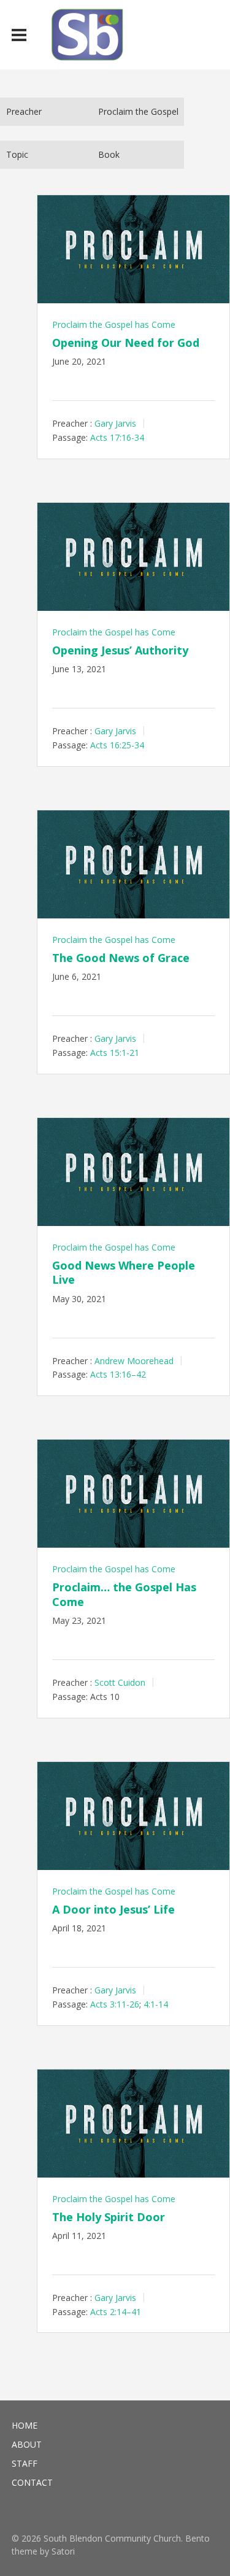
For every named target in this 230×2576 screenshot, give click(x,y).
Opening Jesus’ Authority (120, 650)
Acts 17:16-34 (117, 437)
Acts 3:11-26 (115, 2004)
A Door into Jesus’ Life (113, 1909)
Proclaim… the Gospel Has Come (124, 1594)
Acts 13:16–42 (118, 1374)
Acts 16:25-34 (117, 745)
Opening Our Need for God (126, 343)
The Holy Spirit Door (109, 2217)
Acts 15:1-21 (115, 1053)
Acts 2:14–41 (116, 2311)
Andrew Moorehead (134, 1360)
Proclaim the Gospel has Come (114, 324)
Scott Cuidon (120, 1682)
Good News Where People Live (124, 1272)
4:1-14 (156, 2004)
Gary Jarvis (115, 423)
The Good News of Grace (121, 958)
